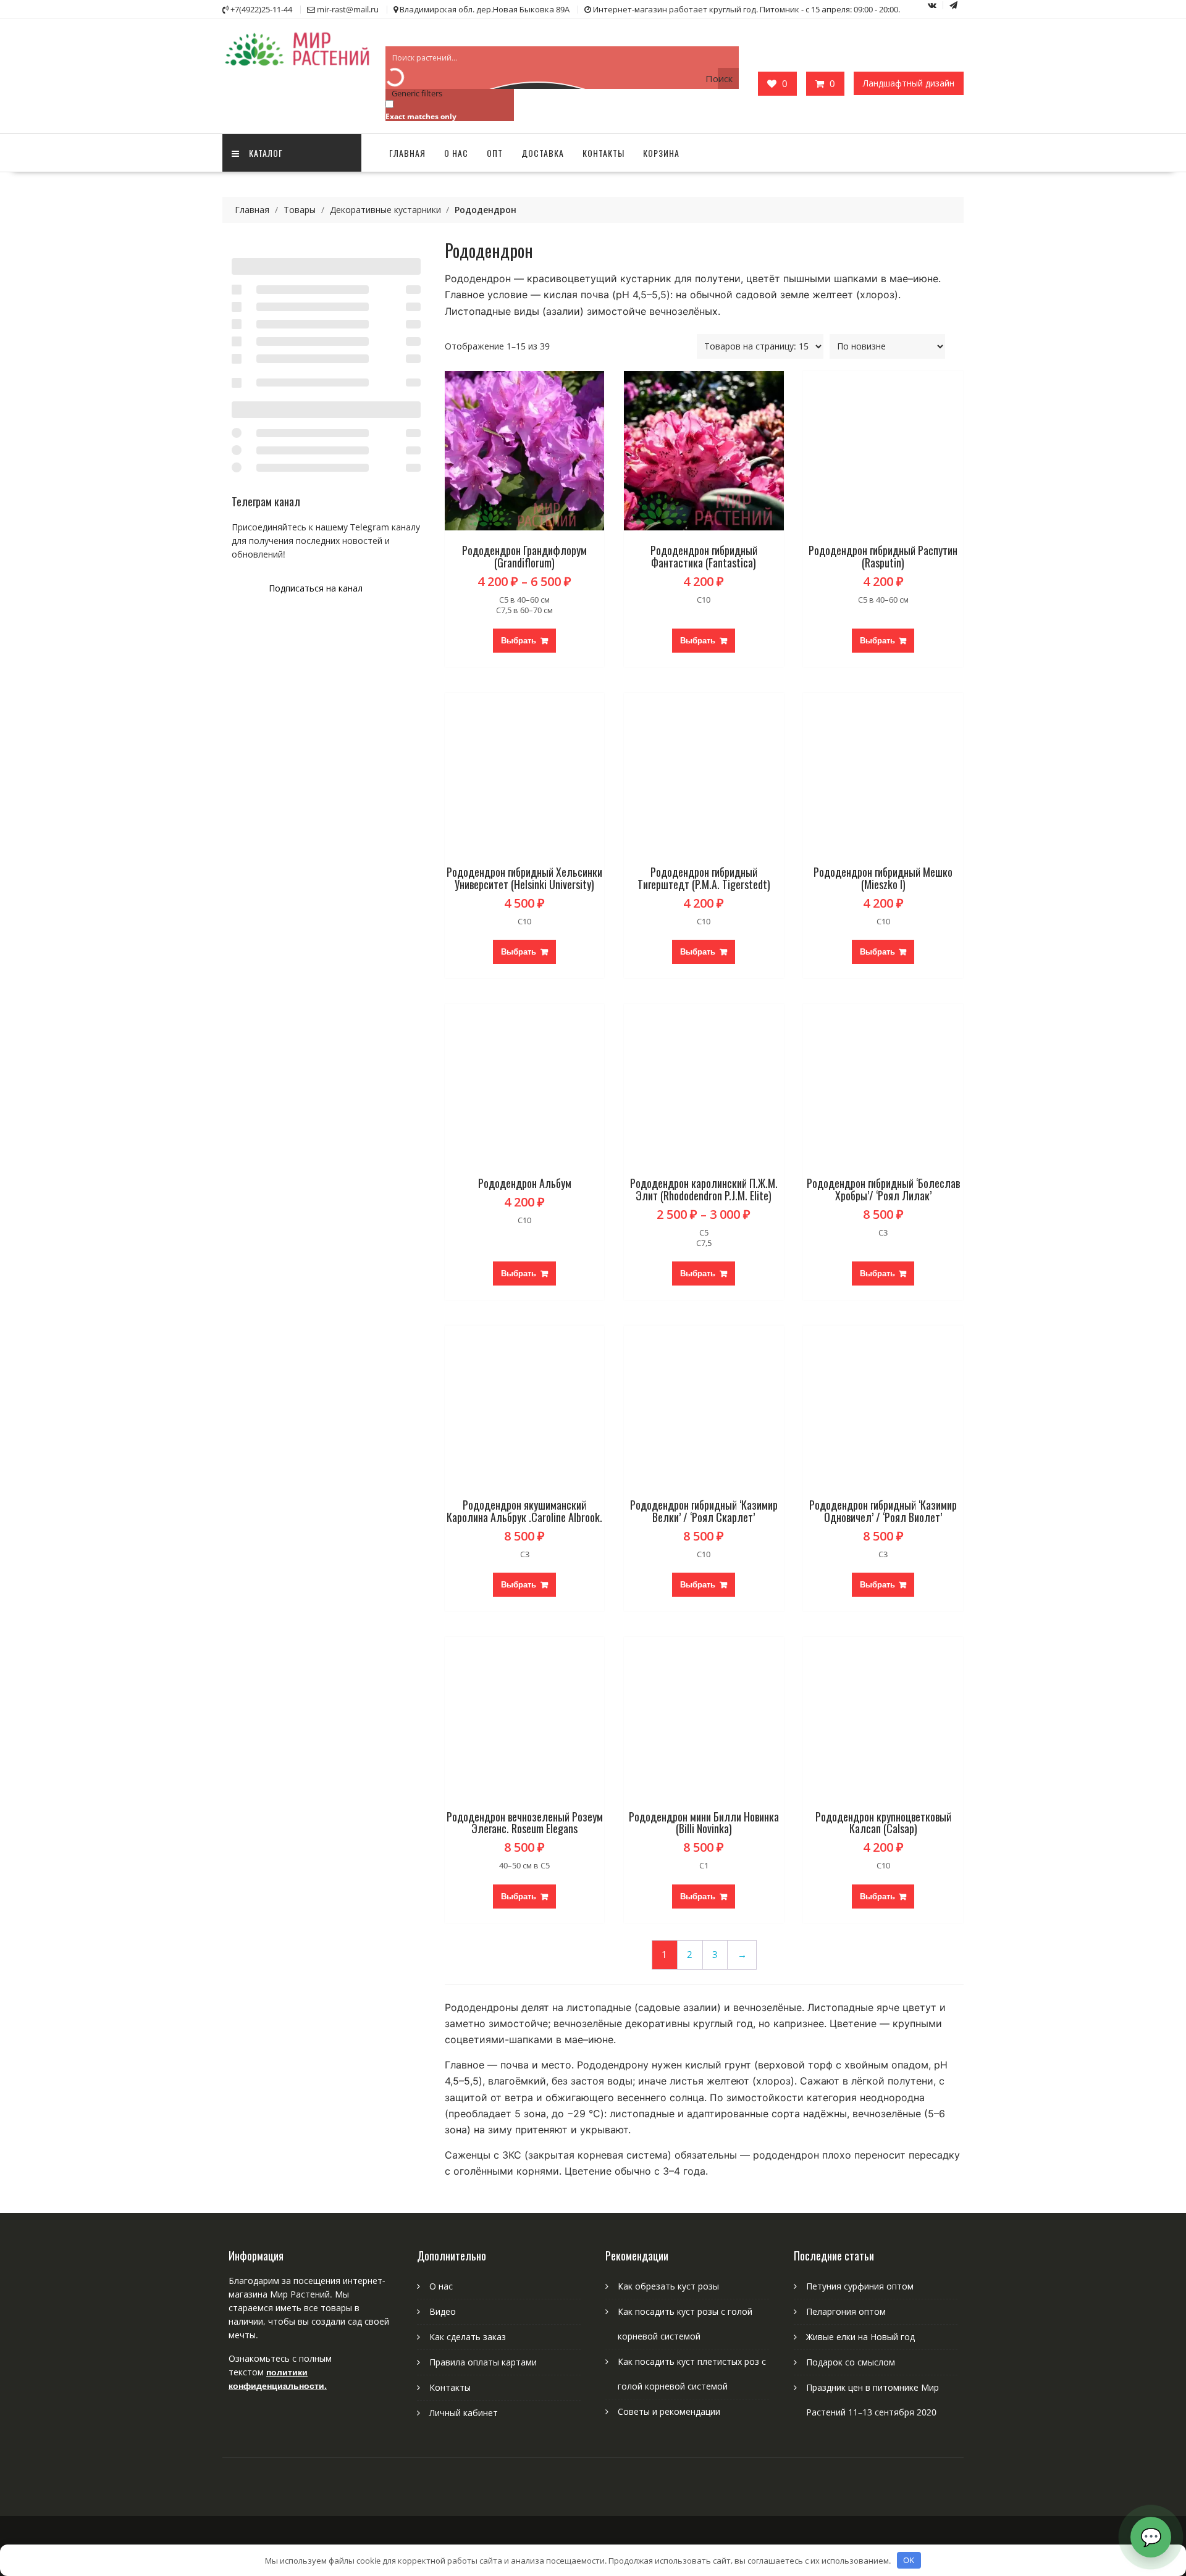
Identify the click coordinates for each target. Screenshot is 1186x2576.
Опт (495, 153)
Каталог (266, 153)
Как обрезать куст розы (668, 2286)
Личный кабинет (464, 2413)
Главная (407, 153)
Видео (443, 2311)
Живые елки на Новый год (860, 2337)
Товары (300, 210)
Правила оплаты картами (483, 2362)
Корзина (661, 153)
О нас (456, 153)
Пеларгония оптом (846, 2311)
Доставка (543, 153)
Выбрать (519, 640)
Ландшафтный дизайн (909, 83)
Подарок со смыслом (851, 2362)
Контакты (604, 153)
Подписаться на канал (316, 588)
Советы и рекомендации (669, 2411)
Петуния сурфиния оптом (860, 2286)
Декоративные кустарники (385, 210)
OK (909, 2560)
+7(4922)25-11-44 (261, 9)
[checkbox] (447, 110)
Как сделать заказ (468, 2337)
